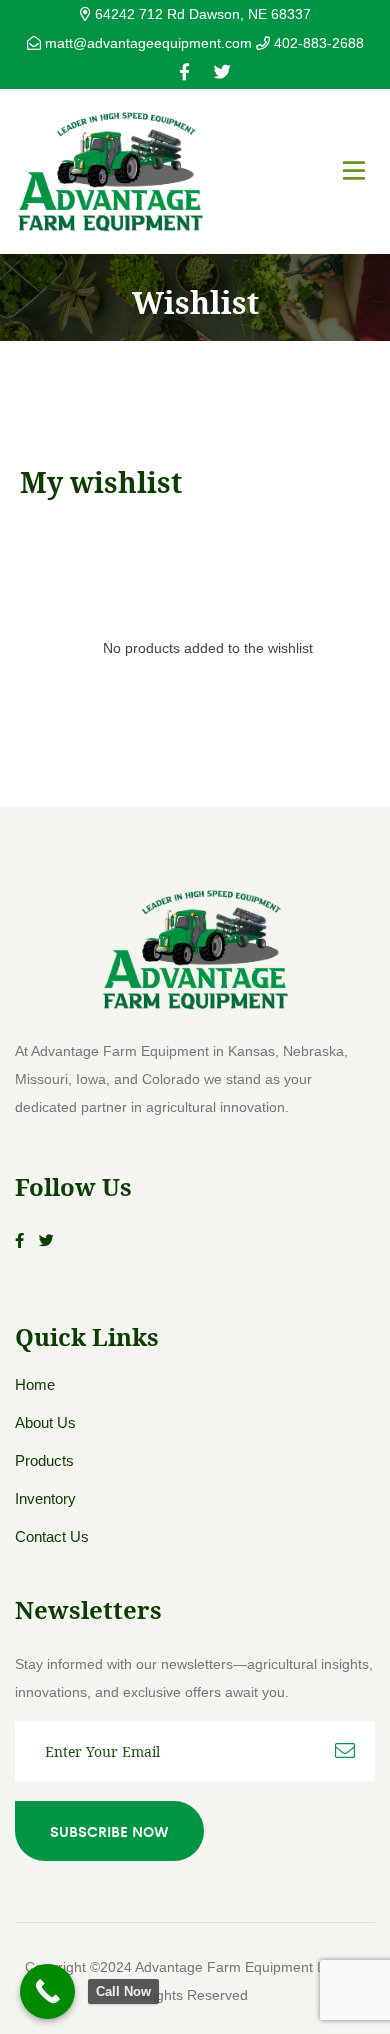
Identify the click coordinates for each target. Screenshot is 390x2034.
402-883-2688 (317, 43)
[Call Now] (47, 1991)
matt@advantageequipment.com (148, 43)
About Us (45, 1422)
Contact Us (52, 1536)
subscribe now (109, 1831)
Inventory (45, 1498)
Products (44, 1460)
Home (35, 1384)
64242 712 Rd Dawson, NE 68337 (201, 14)
